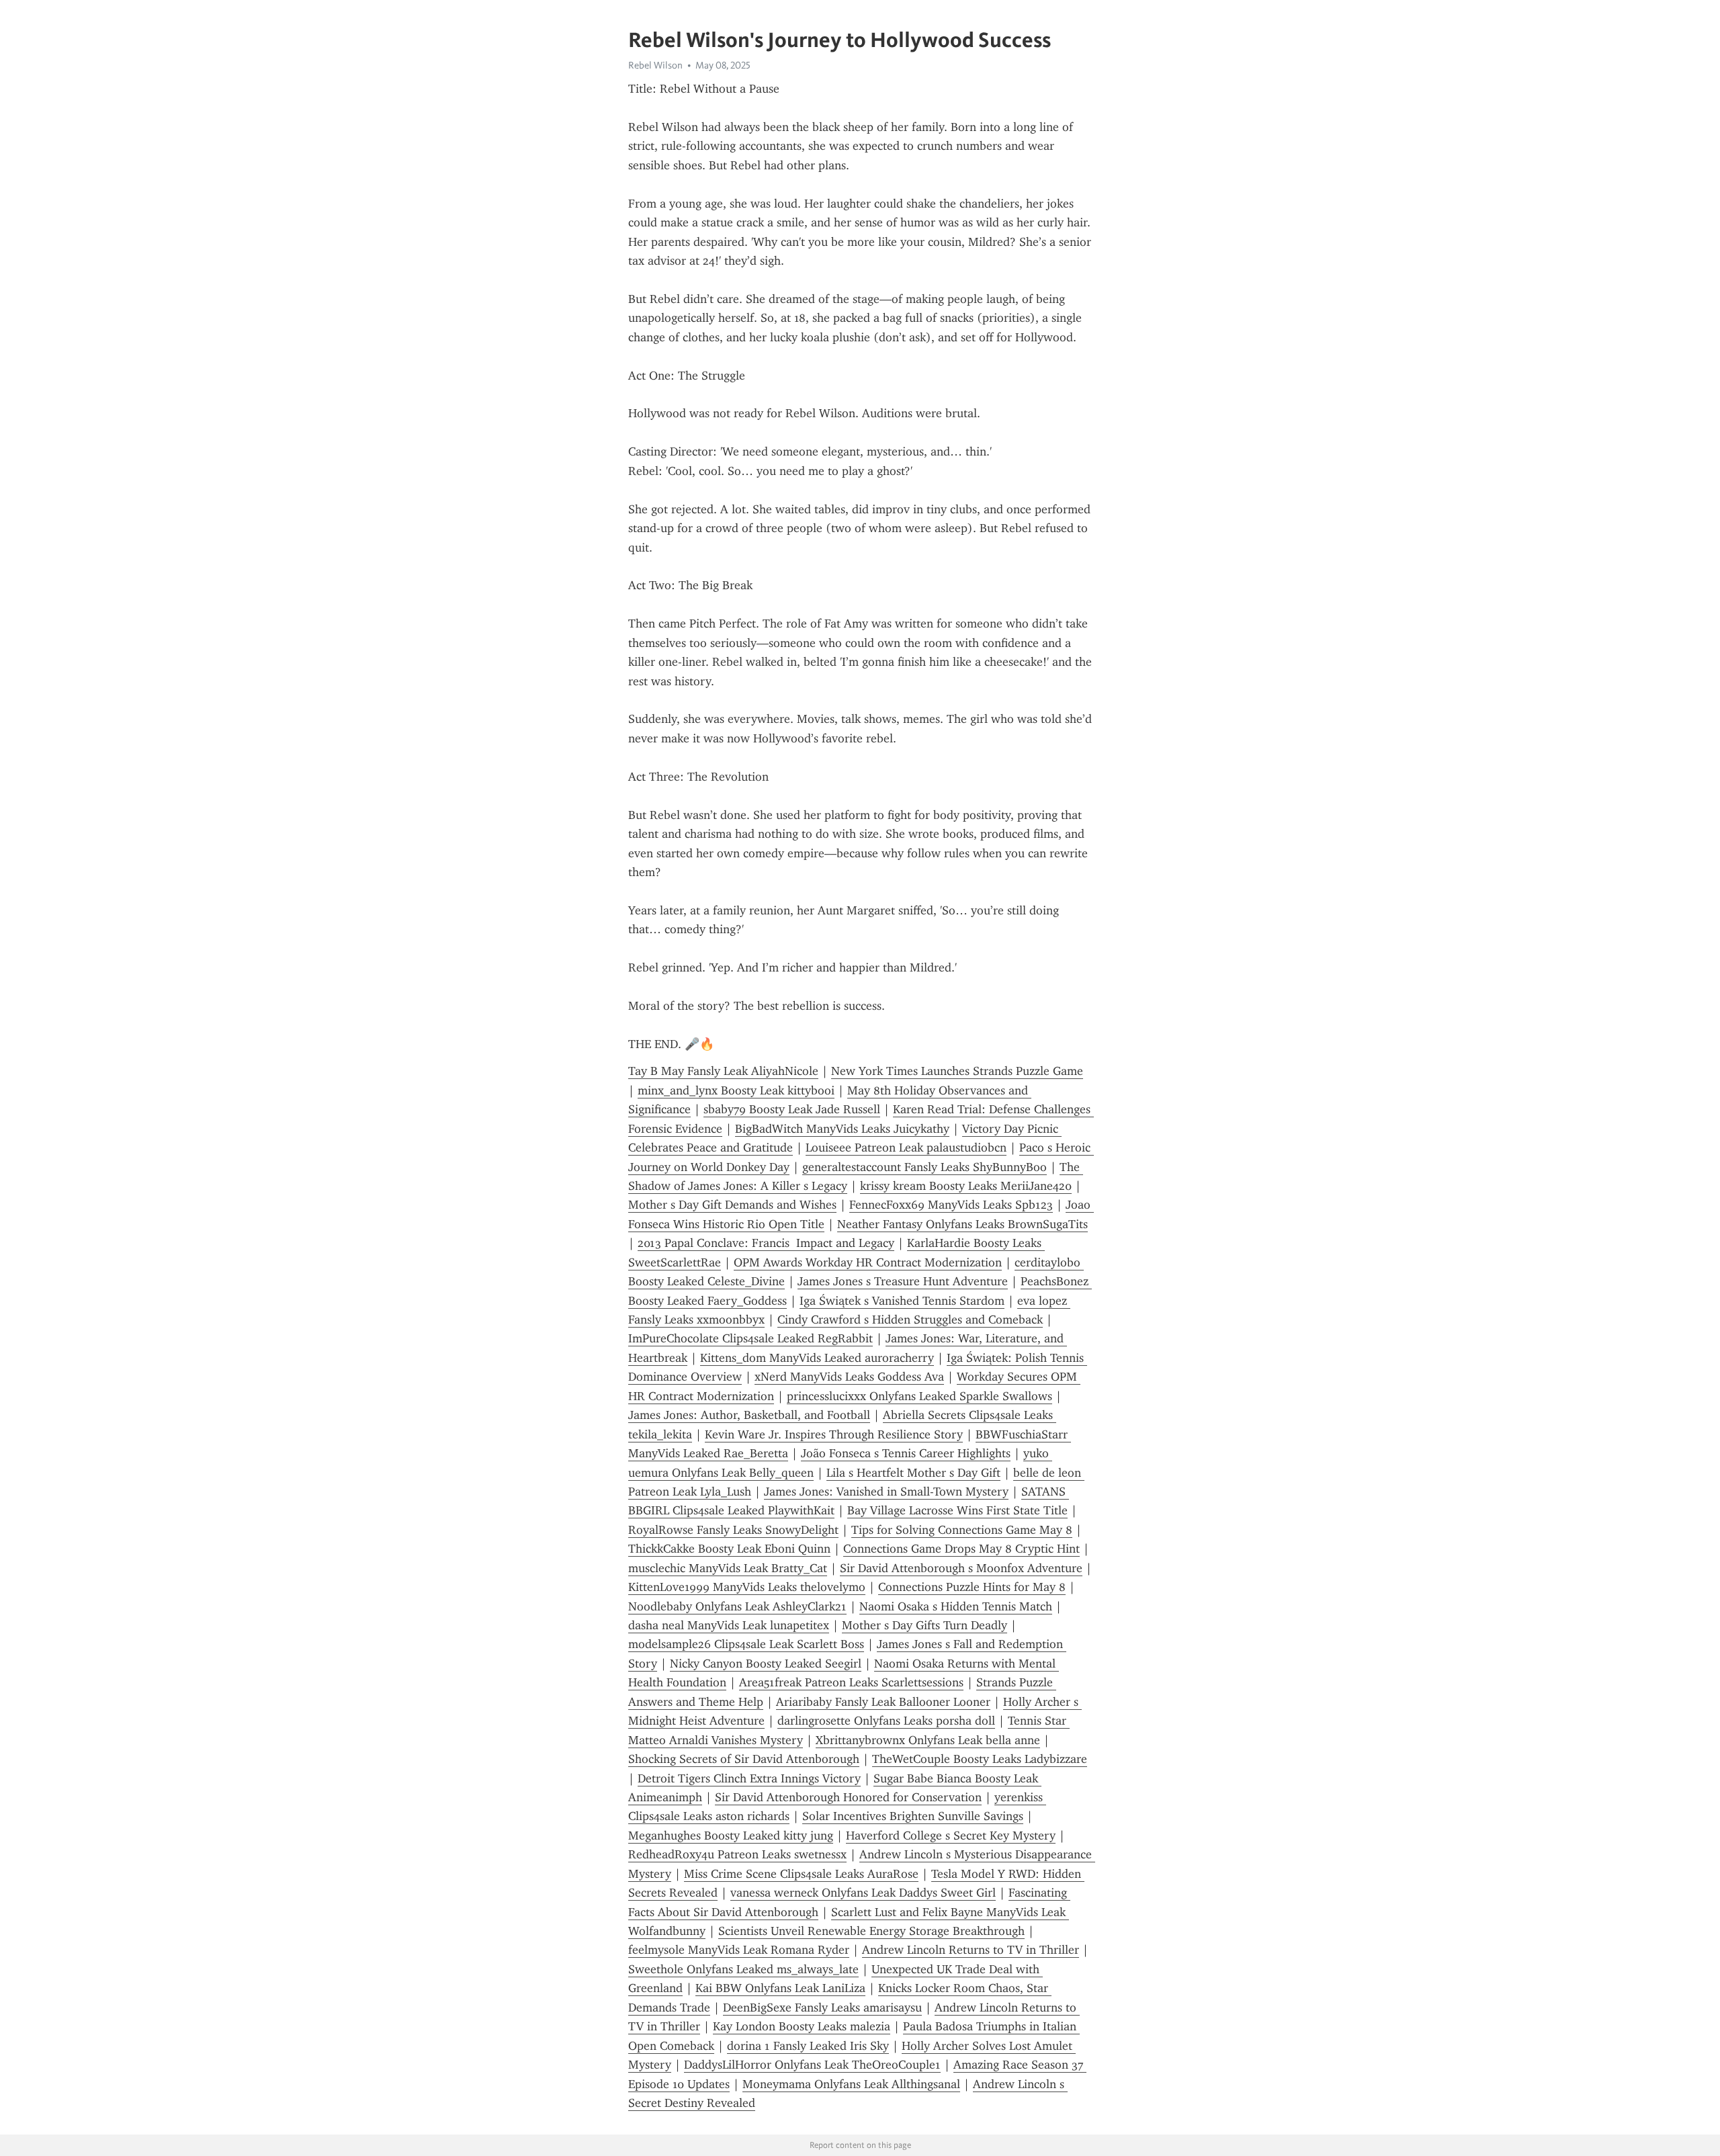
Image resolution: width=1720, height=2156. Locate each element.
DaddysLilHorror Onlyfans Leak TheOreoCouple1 (812, 2065)
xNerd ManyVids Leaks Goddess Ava (849, 1377)
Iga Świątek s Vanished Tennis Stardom (902, 1301)
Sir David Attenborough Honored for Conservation (848, 1797)
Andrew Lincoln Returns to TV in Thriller (971, 1950)
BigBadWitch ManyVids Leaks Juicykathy (842, 1129)
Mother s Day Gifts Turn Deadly (924, 1625)
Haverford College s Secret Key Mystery (951, 1836)
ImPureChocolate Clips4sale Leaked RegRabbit (750, 1338)
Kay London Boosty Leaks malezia (802, 2026)
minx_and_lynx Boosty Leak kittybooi (736, 1090)
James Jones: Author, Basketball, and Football (749, 1415)
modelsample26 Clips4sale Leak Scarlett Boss (746, 1644)
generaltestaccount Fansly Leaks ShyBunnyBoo (924, 1167)
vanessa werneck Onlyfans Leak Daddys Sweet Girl (863, 1893)
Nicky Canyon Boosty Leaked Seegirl (766, 1664)
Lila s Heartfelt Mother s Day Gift (913, 1473)
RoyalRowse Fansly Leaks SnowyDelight (733, 1530)
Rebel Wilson (655, 65)
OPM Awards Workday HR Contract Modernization (868, 1262)
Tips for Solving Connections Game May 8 (962, 1530)
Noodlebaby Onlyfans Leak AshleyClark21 (737, 1606)
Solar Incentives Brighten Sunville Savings (913, 1816)
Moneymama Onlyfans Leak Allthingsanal (851, 2084)
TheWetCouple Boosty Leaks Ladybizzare (980, 1759)
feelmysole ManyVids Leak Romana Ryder (739, 1950)
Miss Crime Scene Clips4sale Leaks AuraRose (801, 1874)
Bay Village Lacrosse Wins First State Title (957, 1510)
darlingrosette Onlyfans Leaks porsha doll (886, 1721)
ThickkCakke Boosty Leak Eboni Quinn (729, 1549)
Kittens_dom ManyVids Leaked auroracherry (817, 1358)
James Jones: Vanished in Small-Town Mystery (886, 1492)
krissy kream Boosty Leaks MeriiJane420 (966, 1186)
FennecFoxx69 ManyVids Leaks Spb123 (951, 1205)
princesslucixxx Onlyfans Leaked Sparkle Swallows (919, 1396)
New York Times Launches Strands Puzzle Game (957, 1071)
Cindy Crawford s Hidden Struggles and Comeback (910, 1320)
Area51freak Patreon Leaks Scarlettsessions (851, 1682)
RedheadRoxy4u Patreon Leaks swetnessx (737, 1854)
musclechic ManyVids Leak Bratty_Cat (728, 1568)
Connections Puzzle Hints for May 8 (972, 1587)
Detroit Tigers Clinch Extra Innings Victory (749, 1778)
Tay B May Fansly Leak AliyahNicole (723, 1071)
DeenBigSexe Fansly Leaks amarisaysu (822, 2008)
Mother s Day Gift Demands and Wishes (732, 1205)
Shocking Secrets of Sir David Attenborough (744, 1759)
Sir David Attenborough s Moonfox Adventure (961, 1568)
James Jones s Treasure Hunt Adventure (903, 1281)
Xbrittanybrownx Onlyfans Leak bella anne (928, 1740)
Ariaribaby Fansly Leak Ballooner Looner (883, 1702)
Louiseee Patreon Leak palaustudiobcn (906, 1148)
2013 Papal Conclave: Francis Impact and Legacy (766, 1243)
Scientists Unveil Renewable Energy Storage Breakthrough (871, 1931)
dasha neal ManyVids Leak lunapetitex (729, 1625)
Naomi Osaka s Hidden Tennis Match (956, 1606)
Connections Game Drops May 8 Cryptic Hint (961, 1549)
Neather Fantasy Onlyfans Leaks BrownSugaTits (962, 1224)
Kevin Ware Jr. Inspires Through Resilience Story (834, 1434)
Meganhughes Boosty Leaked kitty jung (731, 1836)
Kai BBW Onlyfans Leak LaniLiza (780, 1988)
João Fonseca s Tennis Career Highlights (906, 1453)
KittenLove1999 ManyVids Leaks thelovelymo (747, 1587)
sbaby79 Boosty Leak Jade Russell (792, 1109)
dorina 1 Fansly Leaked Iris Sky (808, 2046)
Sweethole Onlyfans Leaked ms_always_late (743, 1969)
